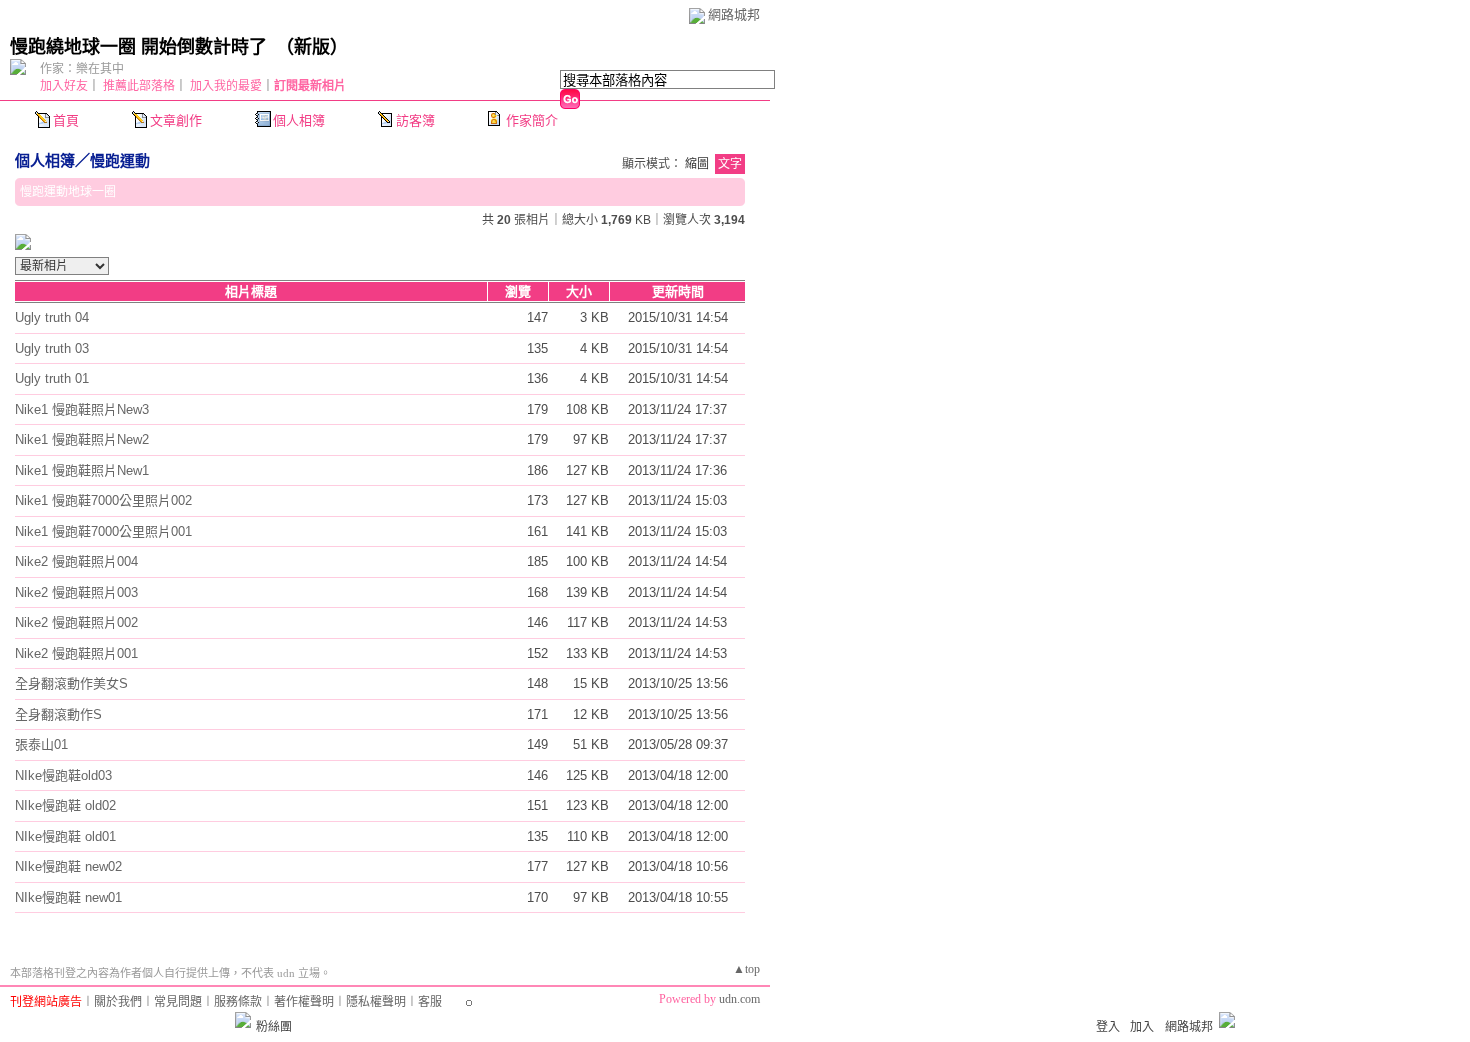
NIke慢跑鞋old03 (63, 775)
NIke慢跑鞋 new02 (68, 866)
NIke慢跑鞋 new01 (68, 897)
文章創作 (176, 120)
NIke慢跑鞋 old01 (65, 836)
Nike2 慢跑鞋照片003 (76, 592)
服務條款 (238, 1002)
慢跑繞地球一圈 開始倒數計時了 (138, 47)
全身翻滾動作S (58, 714)
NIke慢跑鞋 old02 (65, 805)
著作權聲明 (304, 1002)
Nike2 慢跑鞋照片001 (76, 653)
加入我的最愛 (226, 86)
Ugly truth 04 (52, 317)
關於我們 (118, 1002)
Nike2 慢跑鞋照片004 (76, 561)
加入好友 (64, 86)
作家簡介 (532, 120)
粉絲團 (274, 1027)
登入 (1108, 1027)
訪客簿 (415, 120)
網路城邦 (734, 14)
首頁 (66, 120)
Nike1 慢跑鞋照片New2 (82, 439)
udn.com (739, 999)
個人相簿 (299, 120)
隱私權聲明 (376, 1002)
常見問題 (178, 1002)
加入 (1142, 1027)
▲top (746, 969)
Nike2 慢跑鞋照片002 (76, 622)
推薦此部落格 (139, 86)
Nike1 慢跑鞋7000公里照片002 (103, 500)
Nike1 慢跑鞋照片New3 (82, 409)
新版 (312, 47)
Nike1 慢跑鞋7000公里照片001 (103, 531)
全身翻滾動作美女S (71, 683)
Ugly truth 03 (52, 348)
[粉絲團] (243, 1020)
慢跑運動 (120, 160)
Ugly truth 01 (52, 378)
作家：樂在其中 (82, 69)
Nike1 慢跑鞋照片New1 (82, 470)
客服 (430, 1002)
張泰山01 (41, 744)
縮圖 (697, 164)
